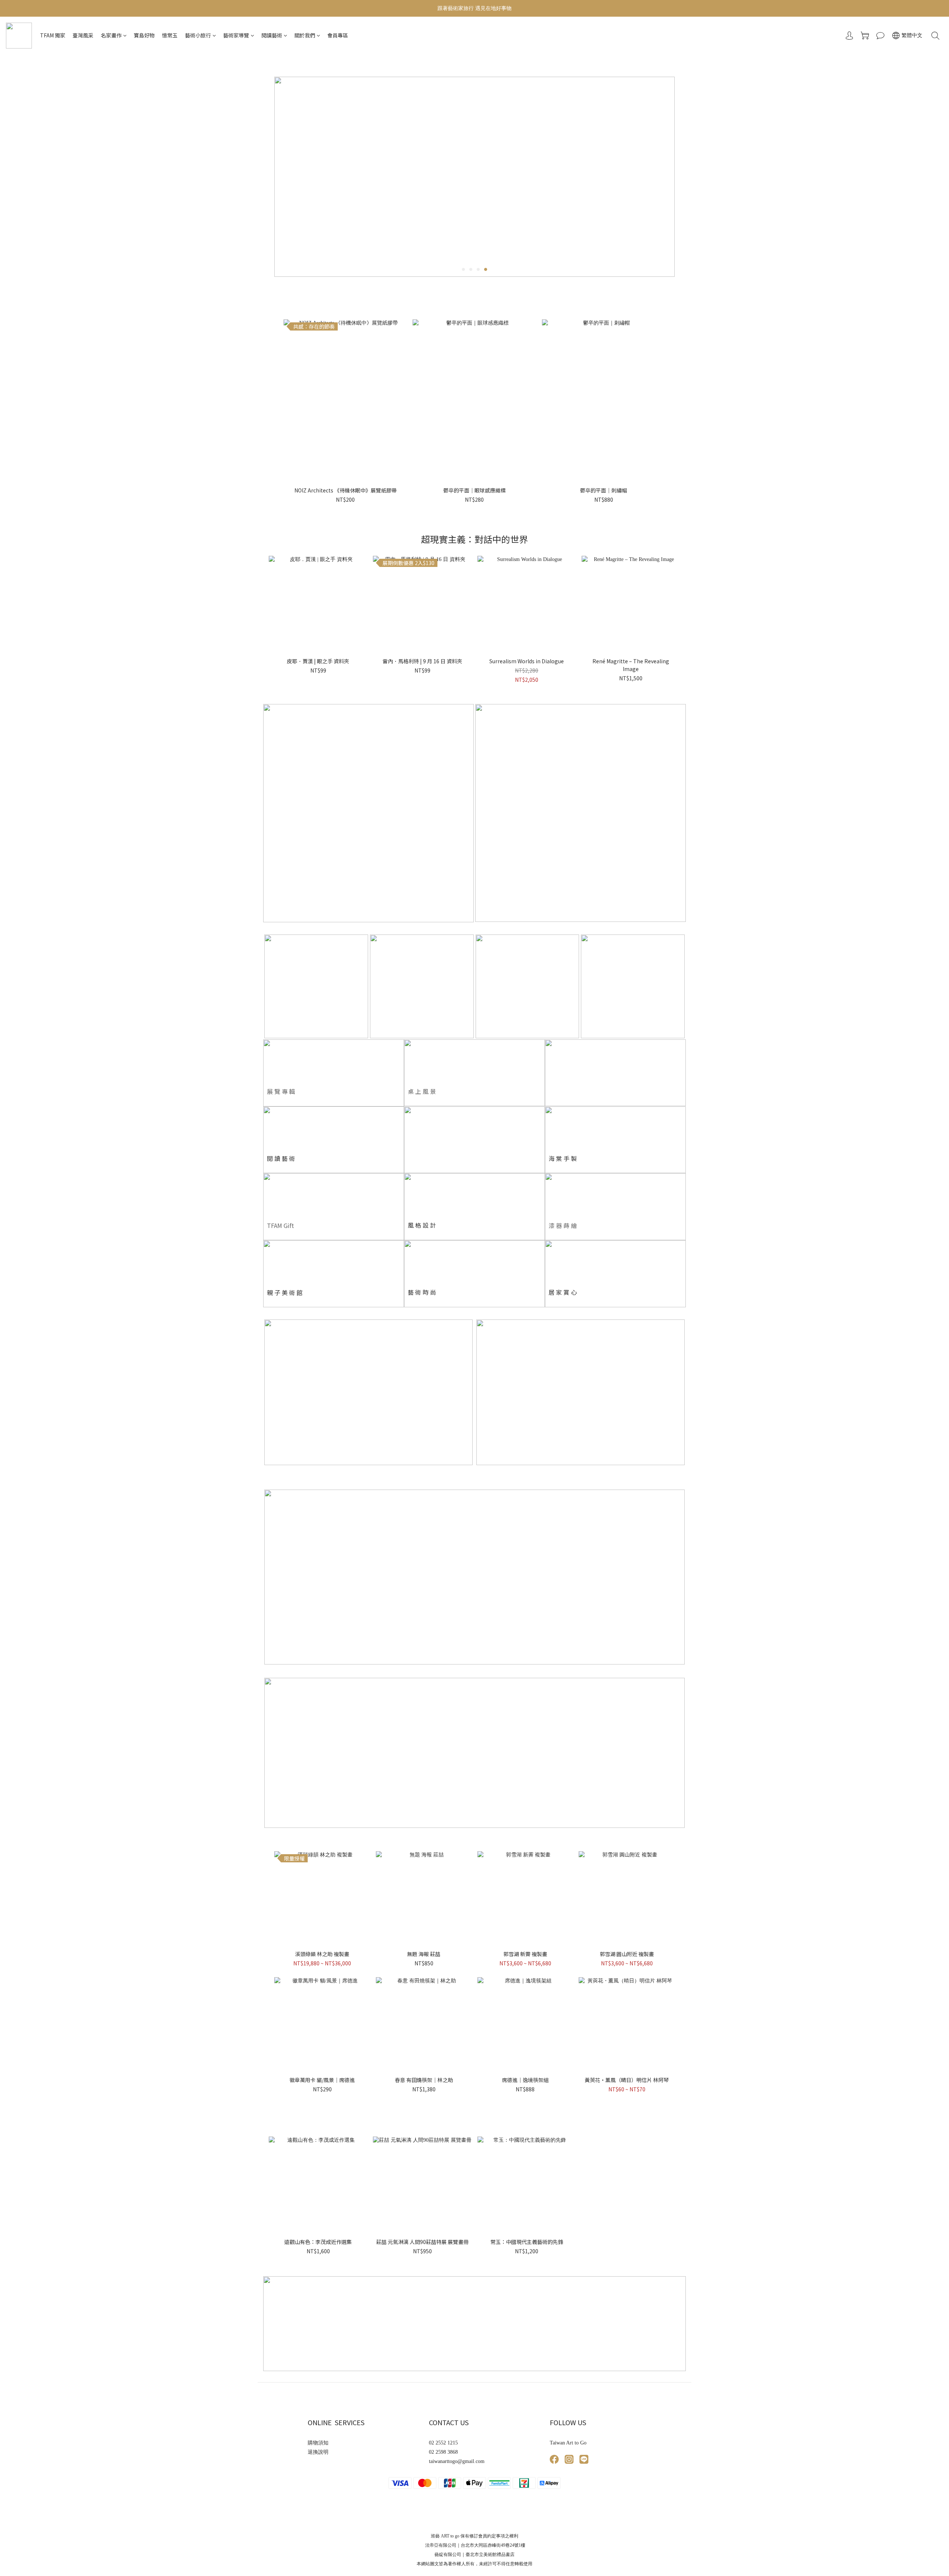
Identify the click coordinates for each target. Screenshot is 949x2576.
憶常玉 (170, 35)
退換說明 (318, 2452)
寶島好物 (144, 35)
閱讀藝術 (272, 35)
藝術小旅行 (198, 35)
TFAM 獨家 (53, 35)
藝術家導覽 (236, 35)
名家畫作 (111, 35)
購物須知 (318, 2443)
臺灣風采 (83, 35)
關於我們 (305, 35)
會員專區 (338, 35)
